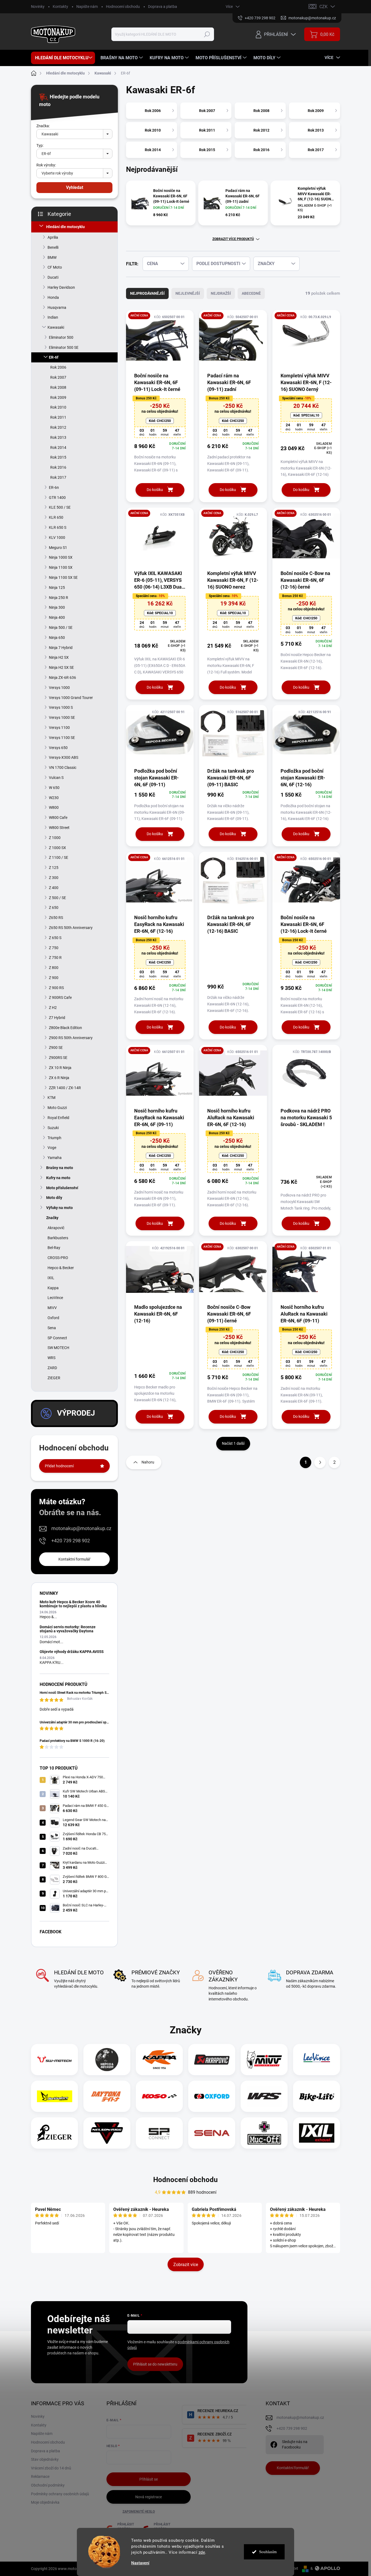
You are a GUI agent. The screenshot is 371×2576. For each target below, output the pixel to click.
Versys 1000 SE (62, 717)
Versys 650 (58, 748)
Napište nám (87, 7)
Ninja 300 (57, 607)
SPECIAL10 (306, 415)
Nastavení (140, 2563)
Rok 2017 (58, 477)
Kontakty (60, 7)
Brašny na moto (60, 1168)
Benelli (53, 247)
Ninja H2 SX (59, 657)
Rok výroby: (46, 165)
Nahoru (148, 1462)
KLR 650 (56, 517)
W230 (54, 798)
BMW (52, 257)
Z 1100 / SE (59, 857)
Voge (52, 1148)
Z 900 (54, 978)
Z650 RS (56, 918)
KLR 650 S (58, 527)
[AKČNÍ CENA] (160, 341)
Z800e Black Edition (65, 1028)
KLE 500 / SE (60, 507)
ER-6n (54, 487)
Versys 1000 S (61, 707)
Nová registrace (149, 2497)
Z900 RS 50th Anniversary (71, 1038)
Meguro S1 (58, 548)
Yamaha (55, 1158)
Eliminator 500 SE (64, 347)
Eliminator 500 (61, 337)
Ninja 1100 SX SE (63, 577)
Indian (53, 317)
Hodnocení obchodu (123, 7)
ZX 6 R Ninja (59, 1078)
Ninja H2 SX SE (61, 667)
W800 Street (59, 828)
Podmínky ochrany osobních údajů (60, 2494)
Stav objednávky (45, 2459)
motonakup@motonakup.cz (81, 1528)
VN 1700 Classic (63, 767)
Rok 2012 (58, 427)
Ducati (53, 277)
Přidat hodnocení (59, 1466)
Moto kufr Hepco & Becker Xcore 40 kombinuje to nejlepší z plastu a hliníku (73, 1604)
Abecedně (251, 293)
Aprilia (53, 237)
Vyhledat (75, 187)
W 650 (54, 788)
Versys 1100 (59, 728)
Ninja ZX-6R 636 (62, 678)
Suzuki (53, 1128)
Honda (53, 297)
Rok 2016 (58, 467)
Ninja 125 (57, 588)
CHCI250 (160, 421)
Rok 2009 (58, 397)
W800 (54, 807)
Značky (52, 1218)
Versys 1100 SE (62, 738)
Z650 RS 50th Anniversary (71, 928)
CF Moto (55, 267)
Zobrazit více (186, 2265)
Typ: (40, 145)
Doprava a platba (163, 7)
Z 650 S (55, 938)
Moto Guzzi (57, 1108)
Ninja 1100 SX (61, 567)
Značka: (43, 126)
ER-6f (54, 357)
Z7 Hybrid (57, 1018)
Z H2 (53, 1008)
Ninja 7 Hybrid (61, 648)
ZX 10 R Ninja (60, 1068)
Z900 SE (56, 1048)
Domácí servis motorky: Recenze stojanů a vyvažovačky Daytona (68, 1629)
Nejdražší (221, 293)
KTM (51, 1098)
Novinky (38, 7)
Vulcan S (56, 778)
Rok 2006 (58, 367)
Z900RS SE (58, 1058)
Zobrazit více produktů (233, 239)
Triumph (54, 1138)
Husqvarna (57, 307)
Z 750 (54, 948)
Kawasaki (56, 327)
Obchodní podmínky (48, 2485)
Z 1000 (55, 838)
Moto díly (54, 1198)
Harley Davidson (61, 287)
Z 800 (54, 968)
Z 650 (54, 908)
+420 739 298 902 (71, 1541)
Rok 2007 (58, 377)
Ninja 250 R (59, 598)
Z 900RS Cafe (60, 998)
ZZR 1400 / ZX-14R (65, 1088)
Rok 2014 (58, 448)
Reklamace (40, 2476)
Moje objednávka (45, 2502)
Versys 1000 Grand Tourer (71, 698)
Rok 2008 (58, 387)
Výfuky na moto (59, 1208)
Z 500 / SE (57, 898)
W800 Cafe (58, 818)
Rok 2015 (58, 457)
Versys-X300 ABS (64, 757)
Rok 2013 (58, 437)
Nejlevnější (188, 293)
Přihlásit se (149, 2479)
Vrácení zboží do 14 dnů (51, 2468)
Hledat (207, 34)
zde (202, 2552)
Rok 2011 (58, 417)
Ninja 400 (57, 617)
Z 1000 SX (57, 848)
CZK (323, 7)
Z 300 (54, 878)
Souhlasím (268, 2552)
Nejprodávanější (147, 293)
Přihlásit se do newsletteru (155, 2364)
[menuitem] (63, 58)
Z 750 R (55, 958)
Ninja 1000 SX (61, 557)
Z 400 (54, 888)
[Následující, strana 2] (320, 1462)
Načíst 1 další (233, 1443)
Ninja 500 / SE (61, 627)
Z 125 (54, 868)
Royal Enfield (58, 1118)
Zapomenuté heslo (139, 2512)
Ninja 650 (57, 638)
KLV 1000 (57, 537)
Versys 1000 (59, 688)
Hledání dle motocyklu (65, 227)
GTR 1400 (57, 498)
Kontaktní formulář (74, 1559)
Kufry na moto (58, 1178)
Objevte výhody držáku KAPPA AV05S (72, 1652)
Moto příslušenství (62, 1188)
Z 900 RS (56, 988)
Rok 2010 (58, 407)
